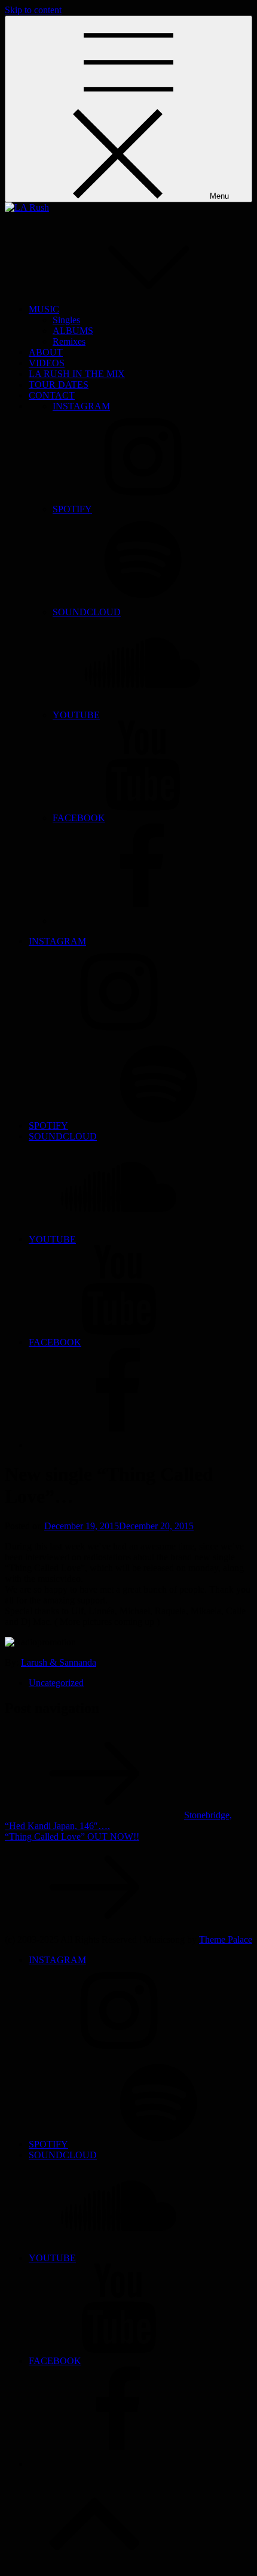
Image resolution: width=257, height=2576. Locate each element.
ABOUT (46, 352)
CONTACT (52, 395)
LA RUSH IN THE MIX (77, 374)
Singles (66, 320)
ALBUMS (73, 331)
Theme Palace (226, 1939)
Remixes (69, 341)
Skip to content (33, 10)
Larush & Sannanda (59, 1662)
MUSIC (44, 309)
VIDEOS (47, 363)
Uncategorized (56, 1683)
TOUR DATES (59, 385)
